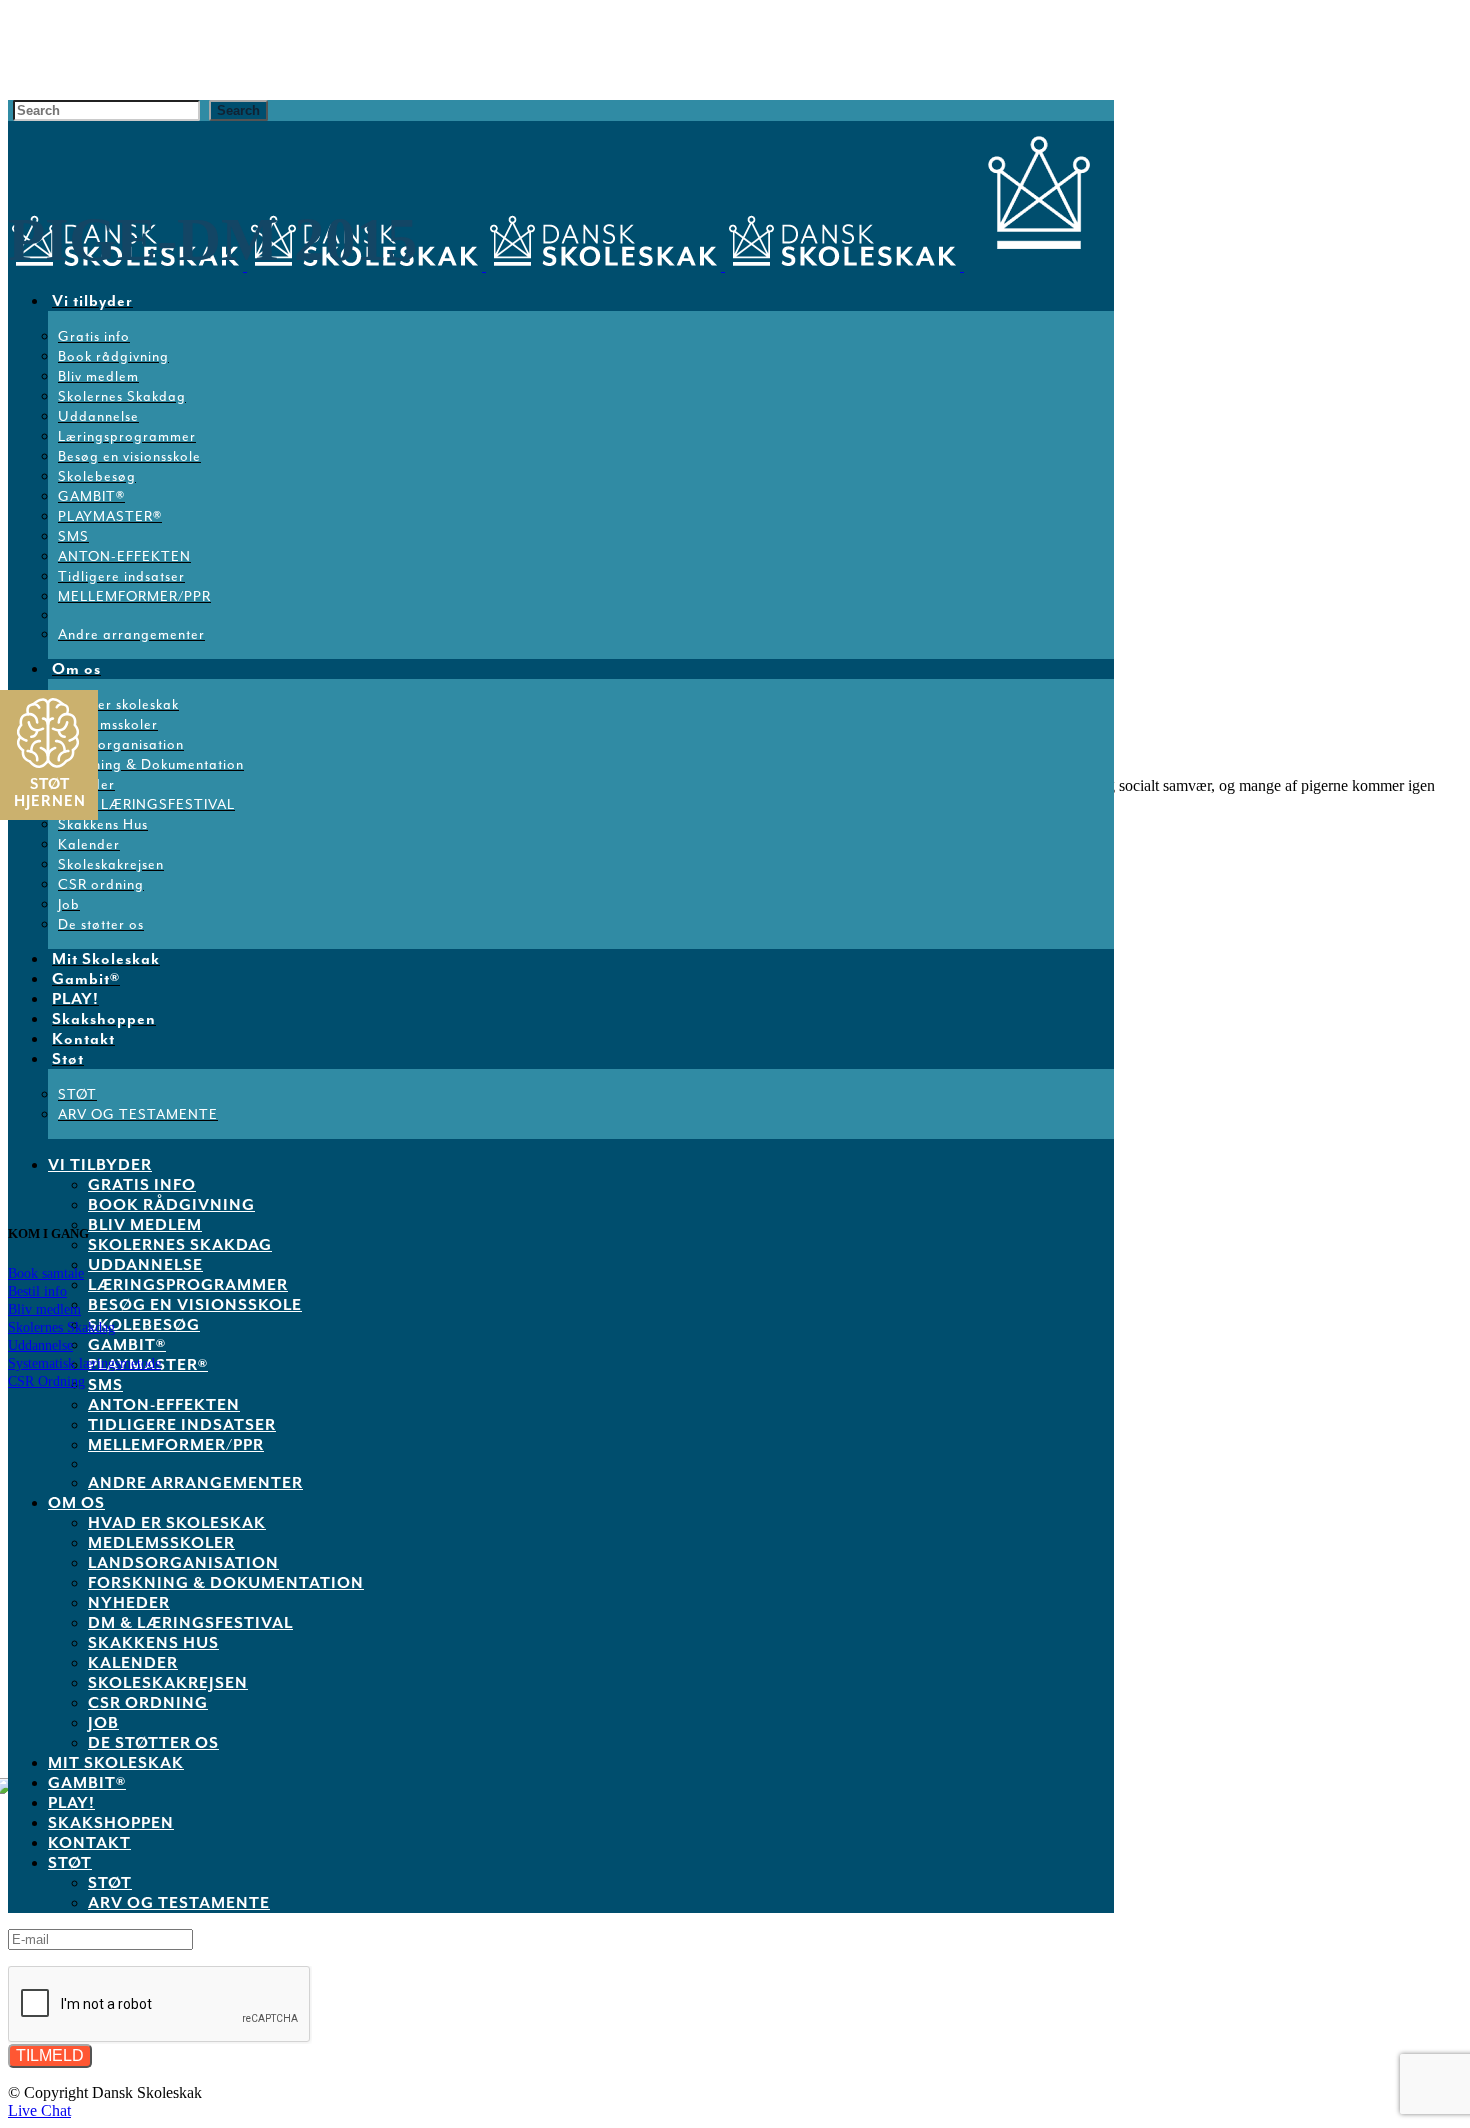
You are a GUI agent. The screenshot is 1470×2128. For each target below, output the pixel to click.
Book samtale (46, 1273)
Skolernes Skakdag (61, 1327)
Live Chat (39, 2110)
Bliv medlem (44, 1309)
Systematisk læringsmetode (84, 1363)
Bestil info (37, 1291)
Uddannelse (40, 1345)
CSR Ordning (46, 1381)
